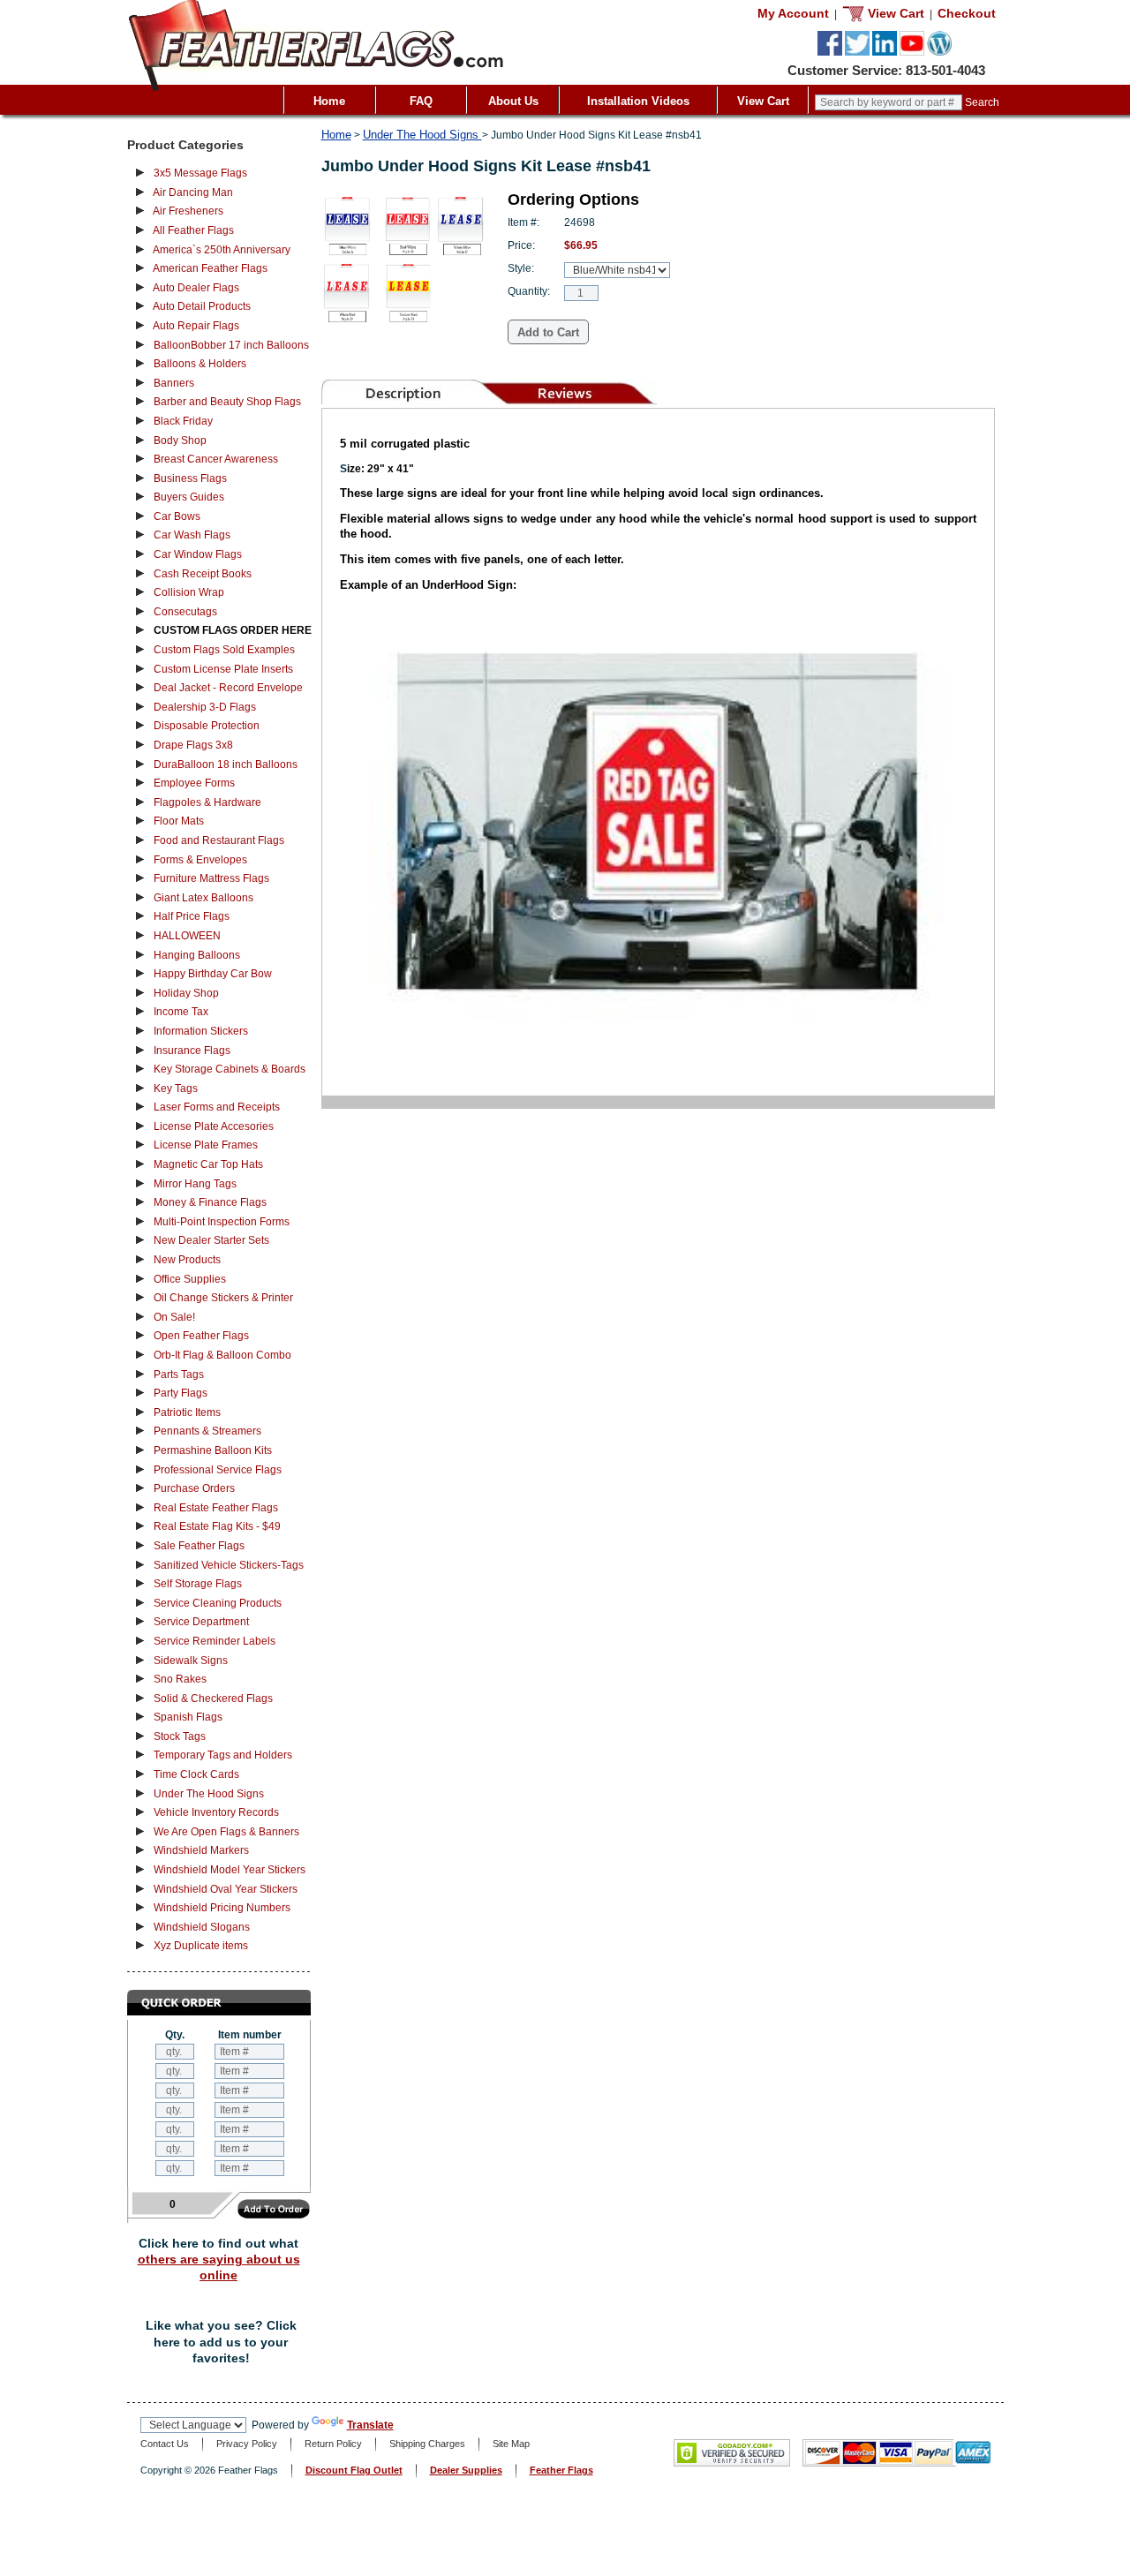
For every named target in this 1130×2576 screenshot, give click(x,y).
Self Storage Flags (198, 1584)
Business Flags (190, 478)
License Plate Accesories (214, 1126)
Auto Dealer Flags (196, 288)
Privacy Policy (247, 2444)
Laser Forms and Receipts (217, 1107)
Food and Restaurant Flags (219, 840)
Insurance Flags (192, 1051)
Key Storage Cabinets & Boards (230, 1069)
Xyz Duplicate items (201, 1946)
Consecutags (185, 612)
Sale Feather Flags (199, 1546)
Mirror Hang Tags (195, 1184)
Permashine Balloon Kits (213, 1450)
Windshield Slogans (202, 1927)
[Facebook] (830, 52)
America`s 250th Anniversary (222, 250)
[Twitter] (857, 52)
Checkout (967, 13)
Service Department (201, 1622)
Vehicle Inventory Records (216, 1812)
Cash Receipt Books (203, 574)
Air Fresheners (188, 211)
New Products (187, 1260)
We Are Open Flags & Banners (226, 1832)
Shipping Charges (427, 2444)
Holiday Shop (186, 993)
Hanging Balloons (197, 955)
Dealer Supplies (466, 2470)
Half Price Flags (192, 916)
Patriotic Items (187, 1412)
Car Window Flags (198, 554)
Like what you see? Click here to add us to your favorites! (221, 2342)
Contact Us (165, 2444)
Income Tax (181, 1012)
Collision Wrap (189, 592)
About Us (513, 101)
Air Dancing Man (193, 192)
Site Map (511, 2444)
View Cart (763, 101)
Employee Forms (194, 783)
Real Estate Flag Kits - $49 (217, 1526)
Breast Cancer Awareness (216, 459)
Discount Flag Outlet (354, 2470)
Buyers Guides (189, 497)
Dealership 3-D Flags (205, 707)
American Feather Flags (210, 268)
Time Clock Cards (196, 1774)
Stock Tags (180, 1736)
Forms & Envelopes (200, 860)
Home (329, 101)
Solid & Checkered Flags (213, 1699)
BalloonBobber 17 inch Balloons (231, 345)
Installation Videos (638, 101)
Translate (370, 2425)
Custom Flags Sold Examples (224, 650)
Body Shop (180, 441)
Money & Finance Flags (210, 1202)
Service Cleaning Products (218, 1603)
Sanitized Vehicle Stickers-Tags (229, 1565)
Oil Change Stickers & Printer (223, 1298)
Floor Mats (179, 821)
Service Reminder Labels (215, 1641)
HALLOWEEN (187, 936)
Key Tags (176, 1088)
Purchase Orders (194, 1488)
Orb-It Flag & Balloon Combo (222, 1355)
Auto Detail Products (202, 306)
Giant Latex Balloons (203, 898)
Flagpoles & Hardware (207, 802)
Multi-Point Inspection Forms (222, 1222)
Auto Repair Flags (196, 326)
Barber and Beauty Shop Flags (227, 402)
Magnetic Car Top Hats (208, 1164)
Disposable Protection (207, 726)
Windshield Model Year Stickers (230, 1870)
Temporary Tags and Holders (223, 1755)
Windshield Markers (201, 1850)
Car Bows (177, 516)
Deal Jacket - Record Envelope (228, 688)
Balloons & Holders (200, 364)
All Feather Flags (193, 230)
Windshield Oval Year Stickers (226, 1889)
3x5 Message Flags (200, 173)
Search (982, 102)
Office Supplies (190, 1279)
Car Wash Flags (192, 535)
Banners (174, 383)
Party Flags (181, 1393)
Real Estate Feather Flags (216, 1508)
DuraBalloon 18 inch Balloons (226, 765)
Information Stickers (201, 1031)
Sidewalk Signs (191, 1661)
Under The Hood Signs (209, 1794)
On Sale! (174, 1317)
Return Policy (333, 2444)
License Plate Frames (206, 1145)
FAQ (421, 101)
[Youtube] (912, 52)
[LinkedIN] (885, 52)
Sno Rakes (180, 1679)
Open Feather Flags (201, 1336)
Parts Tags (179, 1375)
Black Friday (183, 421)
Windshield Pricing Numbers (222, 1908)
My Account (793, 13)
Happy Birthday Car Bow (213, 974)
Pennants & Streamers (207, 1431)
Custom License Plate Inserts (223, 669)
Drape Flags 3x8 (193, 745)
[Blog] (939, 52)
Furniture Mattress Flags (211, 878)
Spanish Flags (188, 1717)
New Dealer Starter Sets (211, 1240)
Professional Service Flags (218, 1470)
